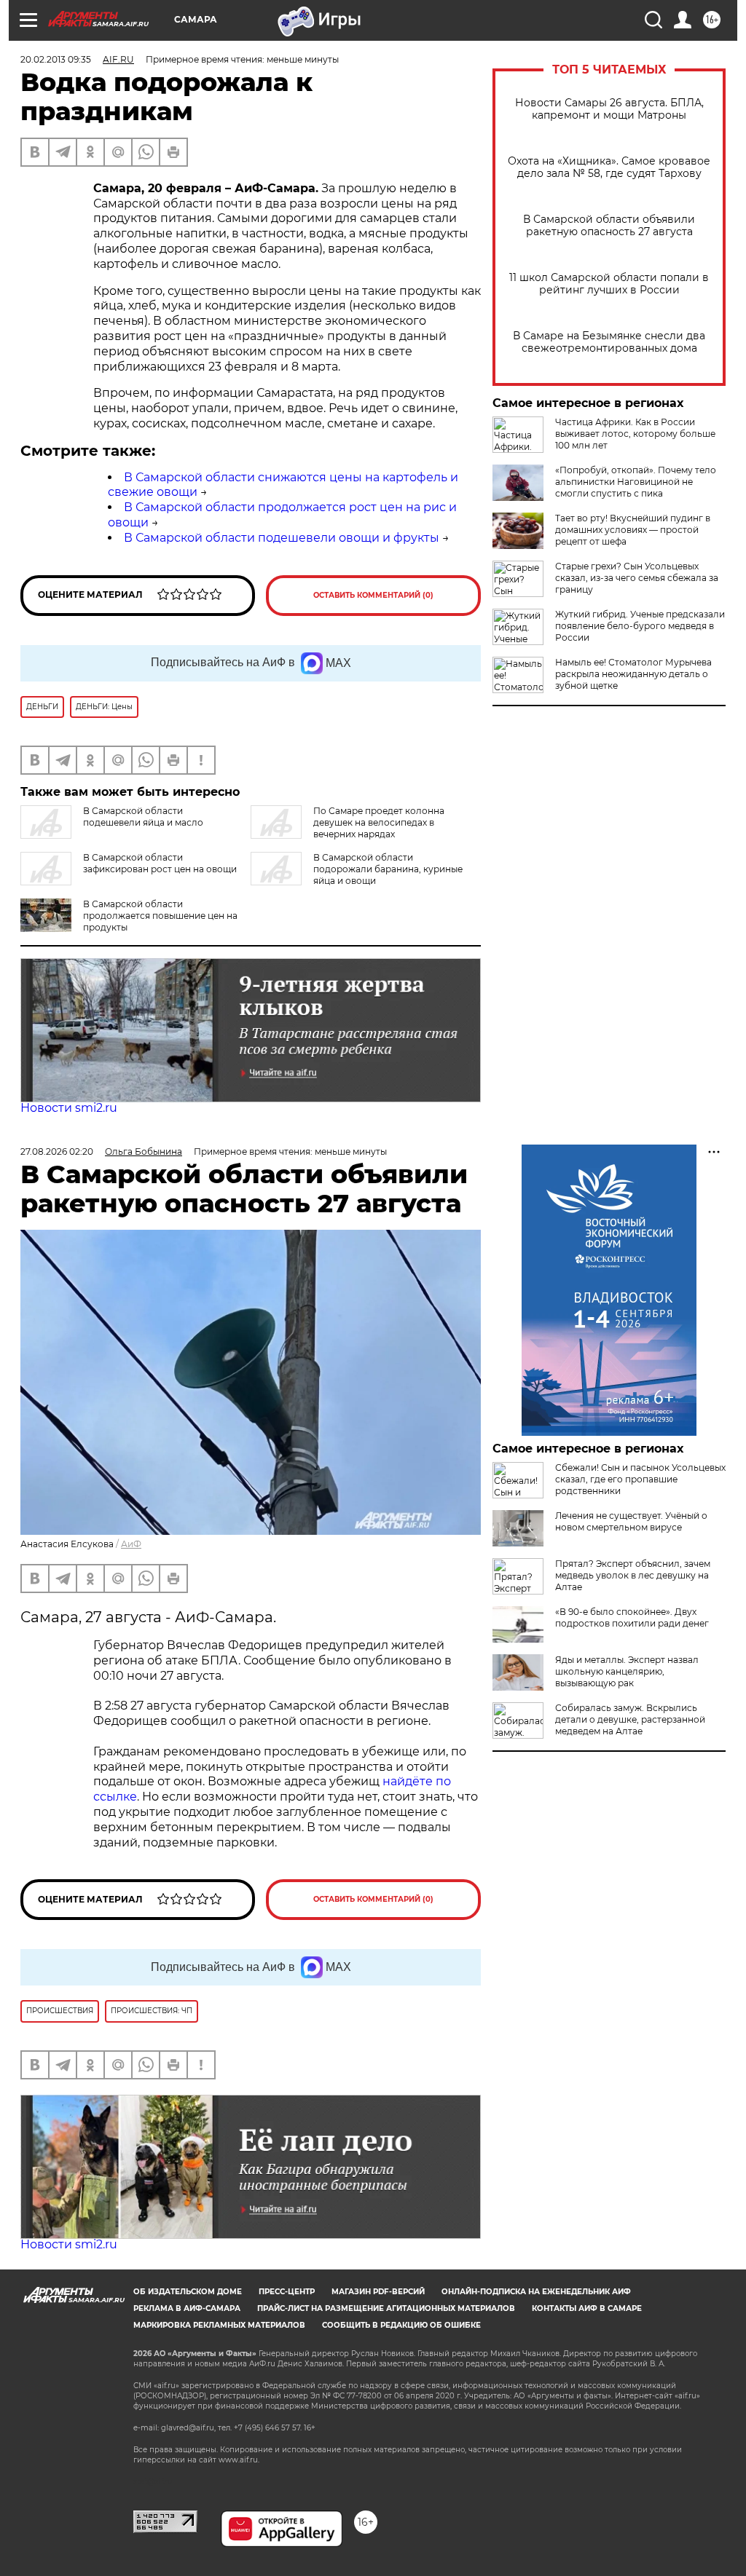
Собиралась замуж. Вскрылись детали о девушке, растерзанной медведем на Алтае (630, 1719)
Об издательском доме (188, 2292)
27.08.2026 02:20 (57, 1151)
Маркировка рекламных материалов (219, 2325)
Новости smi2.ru (69, 1108)
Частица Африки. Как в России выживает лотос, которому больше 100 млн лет (635, 434)
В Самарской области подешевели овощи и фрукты (282, 538)
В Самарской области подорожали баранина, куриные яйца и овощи (388, 869)
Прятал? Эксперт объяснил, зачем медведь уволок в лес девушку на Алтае (633, 1575)
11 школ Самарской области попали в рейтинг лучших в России (609, 284)
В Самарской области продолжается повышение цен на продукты (160, 916)
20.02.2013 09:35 (56, 59)
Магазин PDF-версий (378, 2292)
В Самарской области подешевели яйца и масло (143, 817)
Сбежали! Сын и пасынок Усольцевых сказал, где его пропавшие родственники (640, 1479)
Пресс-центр (287, 2292)
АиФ (131, 1544)
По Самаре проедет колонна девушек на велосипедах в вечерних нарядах (379, 822)
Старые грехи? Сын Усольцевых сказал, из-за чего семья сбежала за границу (637, 578)
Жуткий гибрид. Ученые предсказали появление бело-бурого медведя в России (640, 626)
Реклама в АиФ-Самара (187, 2308)
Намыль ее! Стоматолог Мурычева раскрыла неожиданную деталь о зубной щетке (633, 674)
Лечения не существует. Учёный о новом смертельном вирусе (631, 1521)
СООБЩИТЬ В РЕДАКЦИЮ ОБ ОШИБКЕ (401, 2325)
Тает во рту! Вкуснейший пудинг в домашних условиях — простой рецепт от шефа (633, 530)
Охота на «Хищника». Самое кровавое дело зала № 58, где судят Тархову (609, 167)
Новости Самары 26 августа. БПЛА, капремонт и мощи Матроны (609, 109)
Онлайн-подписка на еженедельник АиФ (536, 2292)
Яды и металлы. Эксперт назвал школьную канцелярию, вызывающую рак (627, 1671)
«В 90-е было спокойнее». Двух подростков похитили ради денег (632, 1617)
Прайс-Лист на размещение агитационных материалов (386, 2308)
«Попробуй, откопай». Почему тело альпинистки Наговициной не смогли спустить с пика (636, 482)
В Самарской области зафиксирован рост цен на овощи (160, 863)
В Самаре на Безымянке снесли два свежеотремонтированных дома (609, 342)
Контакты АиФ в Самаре (587, 2308)
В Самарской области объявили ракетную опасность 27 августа (609, 226)
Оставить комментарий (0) (373, 595)
